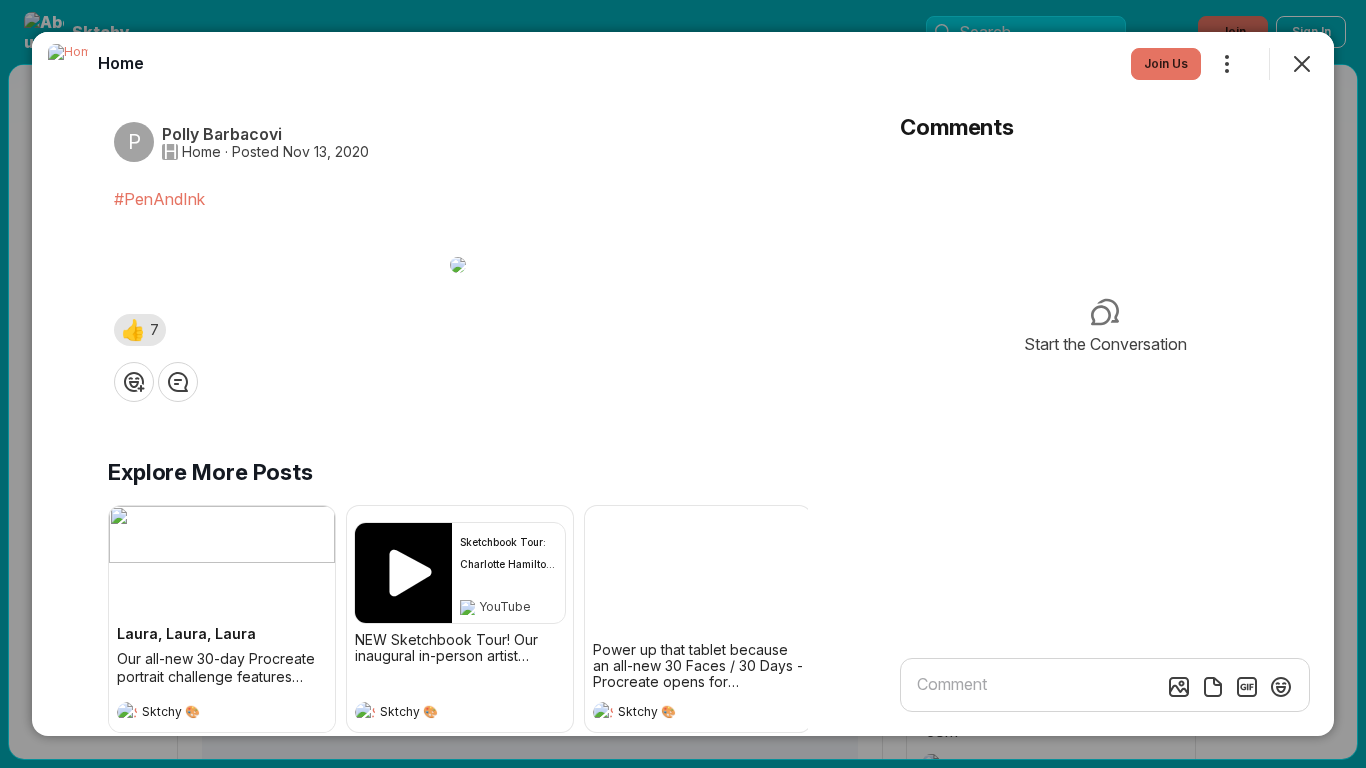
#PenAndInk (159, 199)
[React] (134, 382)
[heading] (202, 714)
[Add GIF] (1247, 687)
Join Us (1166, 63)
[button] (140, 330)
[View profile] (127, 712)
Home (201, 152)
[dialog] (683, 384)
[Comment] (178, 382)
